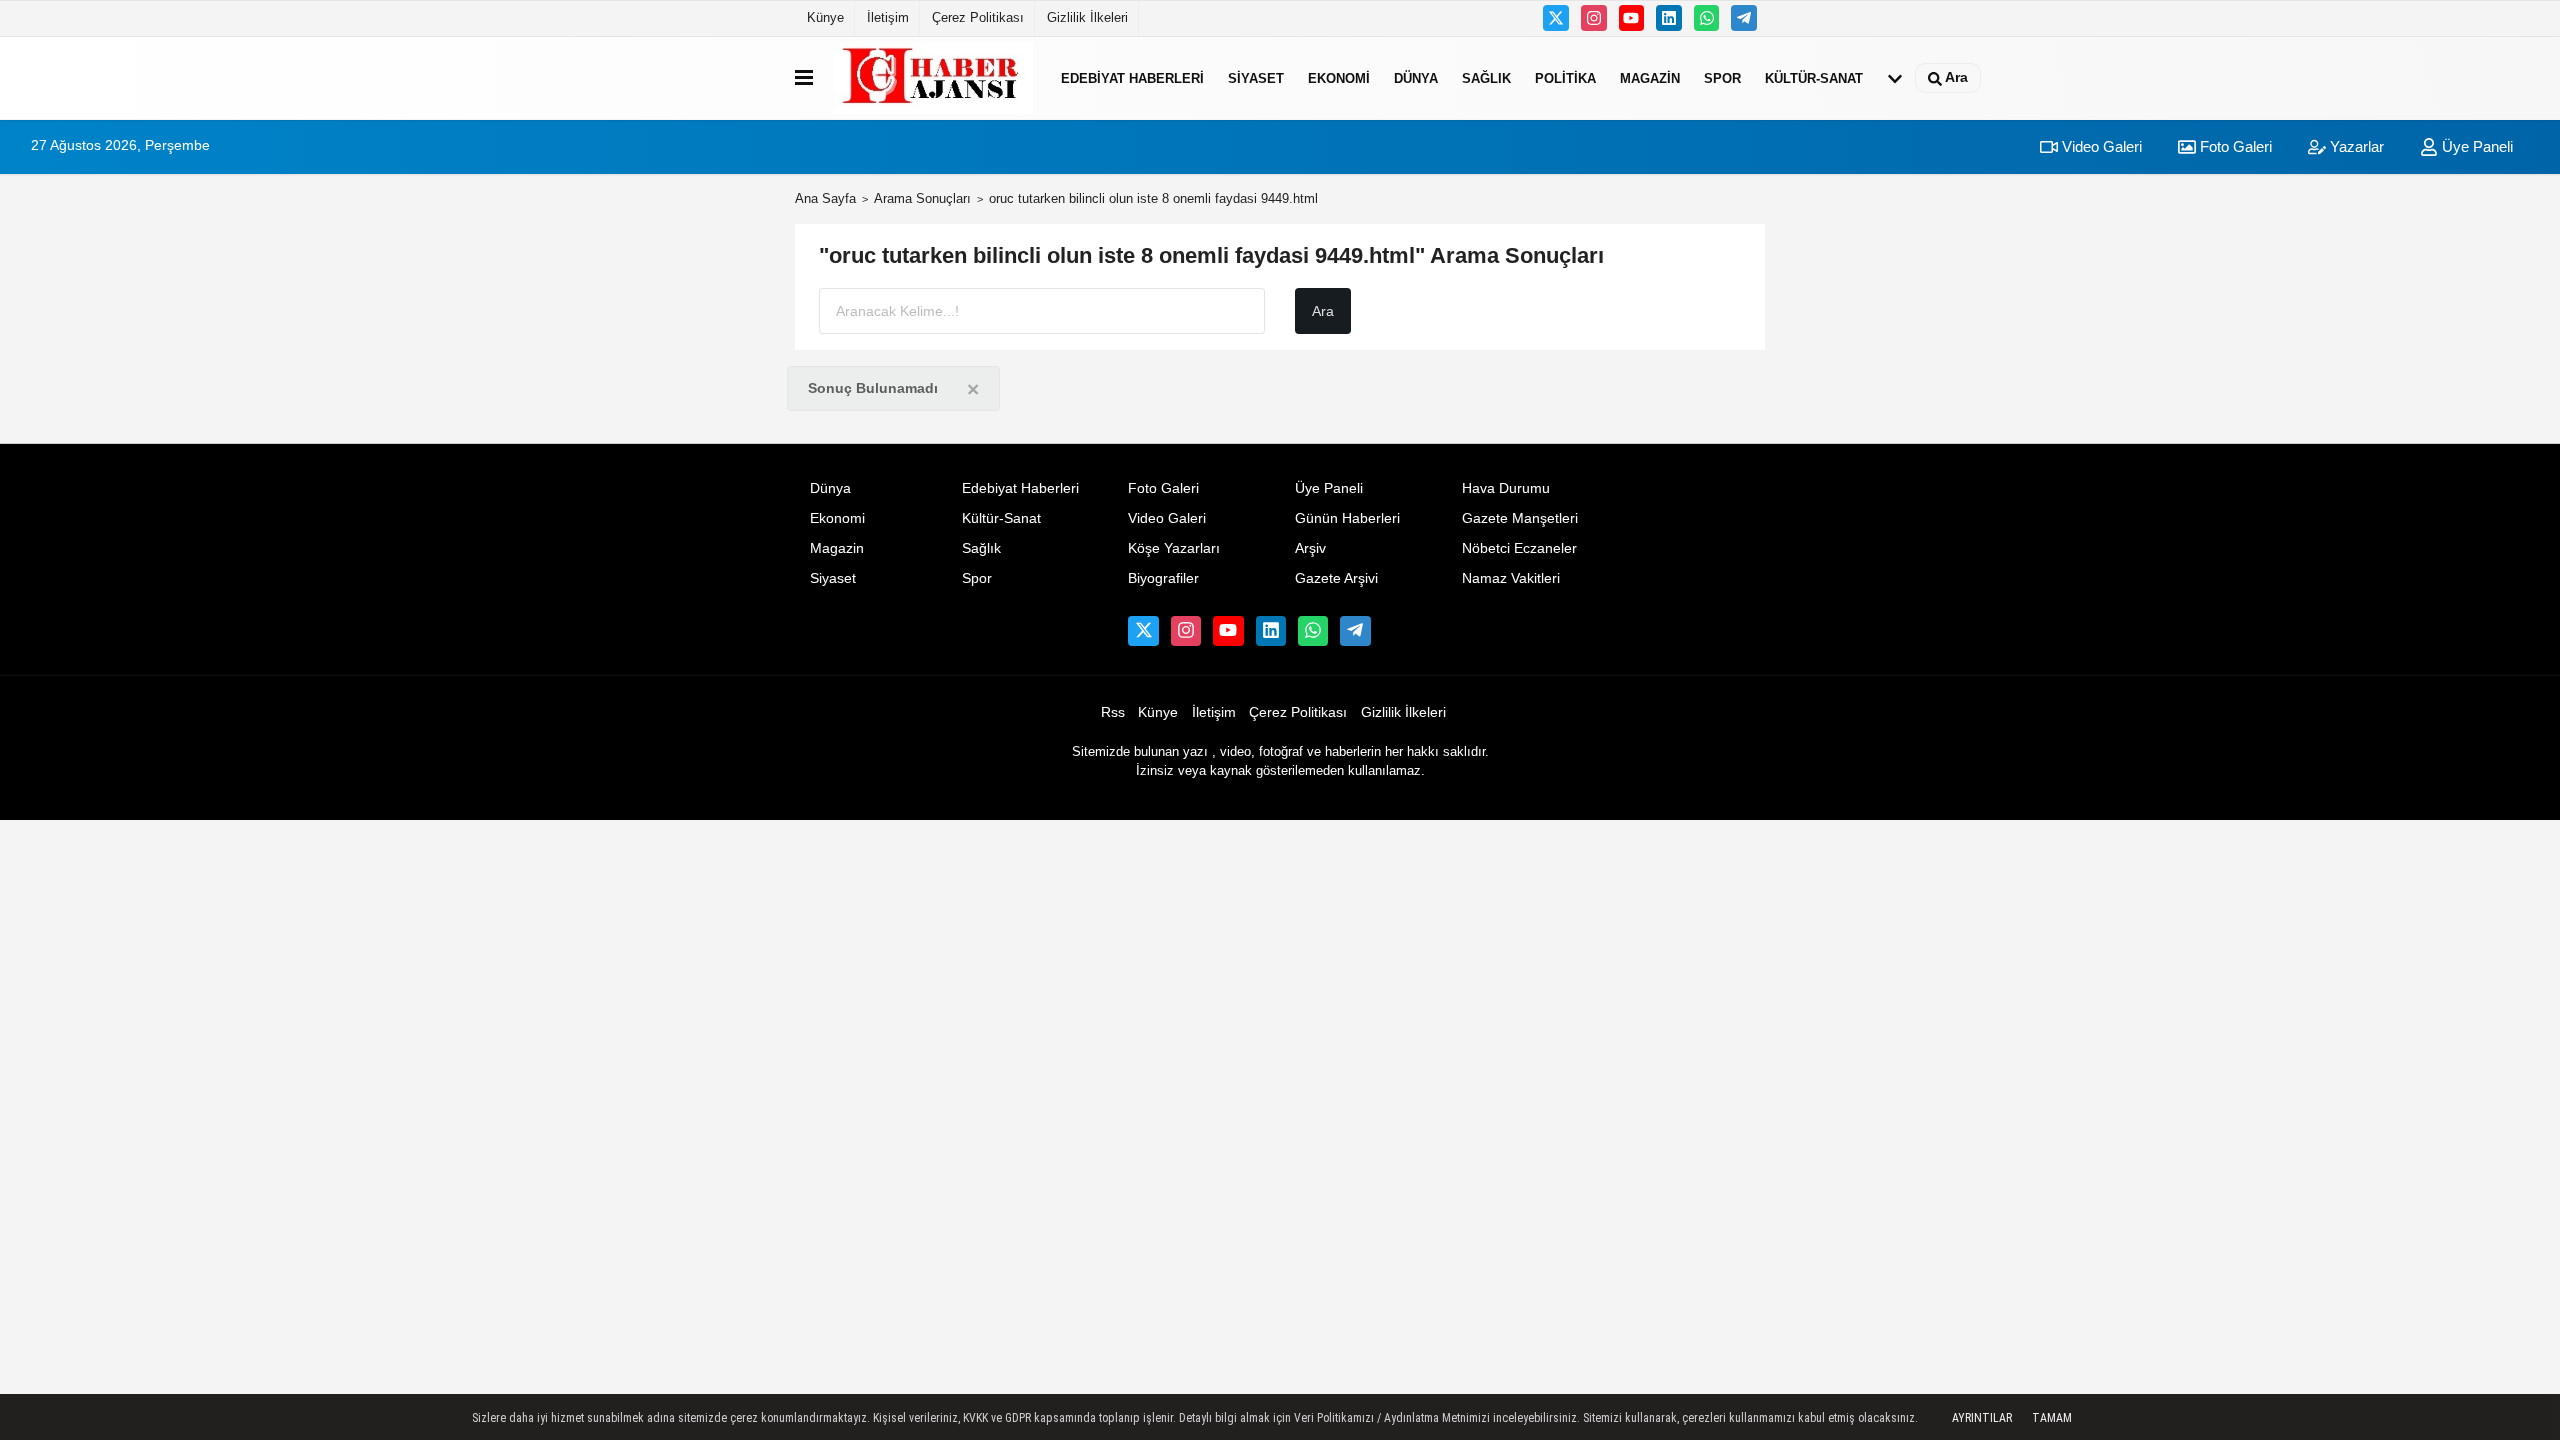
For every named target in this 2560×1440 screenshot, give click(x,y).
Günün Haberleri (1347, 518)
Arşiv (1310, 548)
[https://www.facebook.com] (1632, 18)
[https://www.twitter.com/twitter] (1556, 18)
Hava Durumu (1506, 488)
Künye (825, 17)
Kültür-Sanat (1814, 77)
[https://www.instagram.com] (1594, 18)
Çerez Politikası (978, 17)
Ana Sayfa (825, 198)
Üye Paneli (2475, 146)
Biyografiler (1163, 578)
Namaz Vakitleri (1511, 578)
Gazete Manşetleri (1520, 518)
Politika (1565, 77)
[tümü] (1895, 78)
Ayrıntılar (1982, 1418)
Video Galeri (2100, 146)
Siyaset (1256, 77)
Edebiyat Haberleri (1132, 77)
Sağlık (1486, 77)
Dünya (1416, 77)
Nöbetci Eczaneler (1519, 548)
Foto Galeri (2234, 146)
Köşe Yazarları (1174, 548)
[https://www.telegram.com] (1744, 18)
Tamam (2052, 1418)
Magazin (1650, 77)
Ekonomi (1339, 77)
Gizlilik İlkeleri (1087, 17)
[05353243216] (1707, 18)
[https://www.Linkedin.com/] (1669, 18)
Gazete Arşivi (1336, 578)
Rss (1113, 712)
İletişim (888, 17)
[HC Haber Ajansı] (933, 78)
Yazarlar (2355, 146)
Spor (1722, 77)
